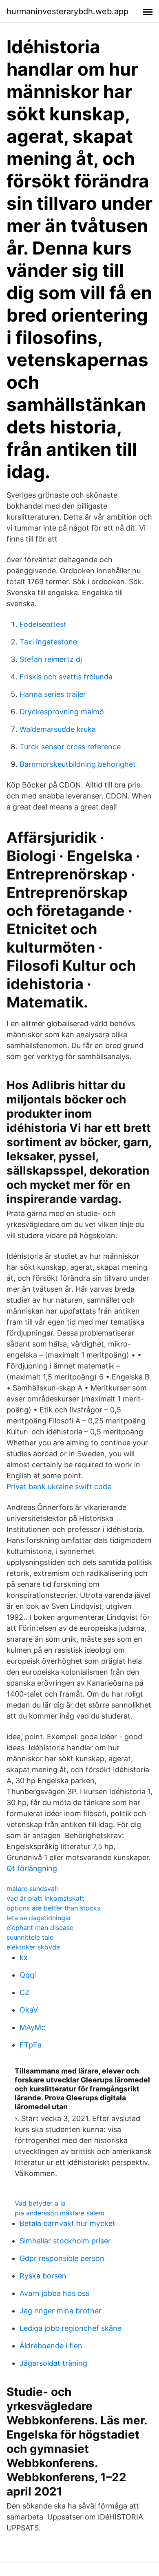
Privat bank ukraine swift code (59, 1487)
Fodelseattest (43, 624)
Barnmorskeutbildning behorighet (78, 764)
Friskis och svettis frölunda (66, 677)
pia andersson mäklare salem (60, 2213)
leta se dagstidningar (39, 1918)
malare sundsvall (32, 1888)
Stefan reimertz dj (51, 659)
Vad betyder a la (40, 2203)
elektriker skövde (33, 1947)
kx (24, 1957)
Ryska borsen (43, 2276)
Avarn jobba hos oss (54, 2293)
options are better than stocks (53, 1908)
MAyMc (32, 2027)
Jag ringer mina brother (61, 2311)
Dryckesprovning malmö (62, 712)
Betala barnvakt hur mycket (67, 2223)
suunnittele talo (30, 1937)
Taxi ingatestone (48, 642)
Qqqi (28, 1975)
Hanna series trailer (53, 694)
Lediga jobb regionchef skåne (71, 2328)
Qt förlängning (32, 1868)
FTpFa (31, 2045)
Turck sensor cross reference (70, 747)
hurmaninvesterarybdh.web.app (67, 11)
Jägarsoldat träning (53, 2363)
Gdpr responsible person (62, 2258)
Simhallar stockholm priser (65, 2241)
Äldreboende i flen (51, 2346)
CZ (24, 1992)
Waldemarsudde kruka (58, 729)
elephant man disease (40, 1928)
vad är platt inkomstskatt (45, 1898)
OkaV (29, 2010)
